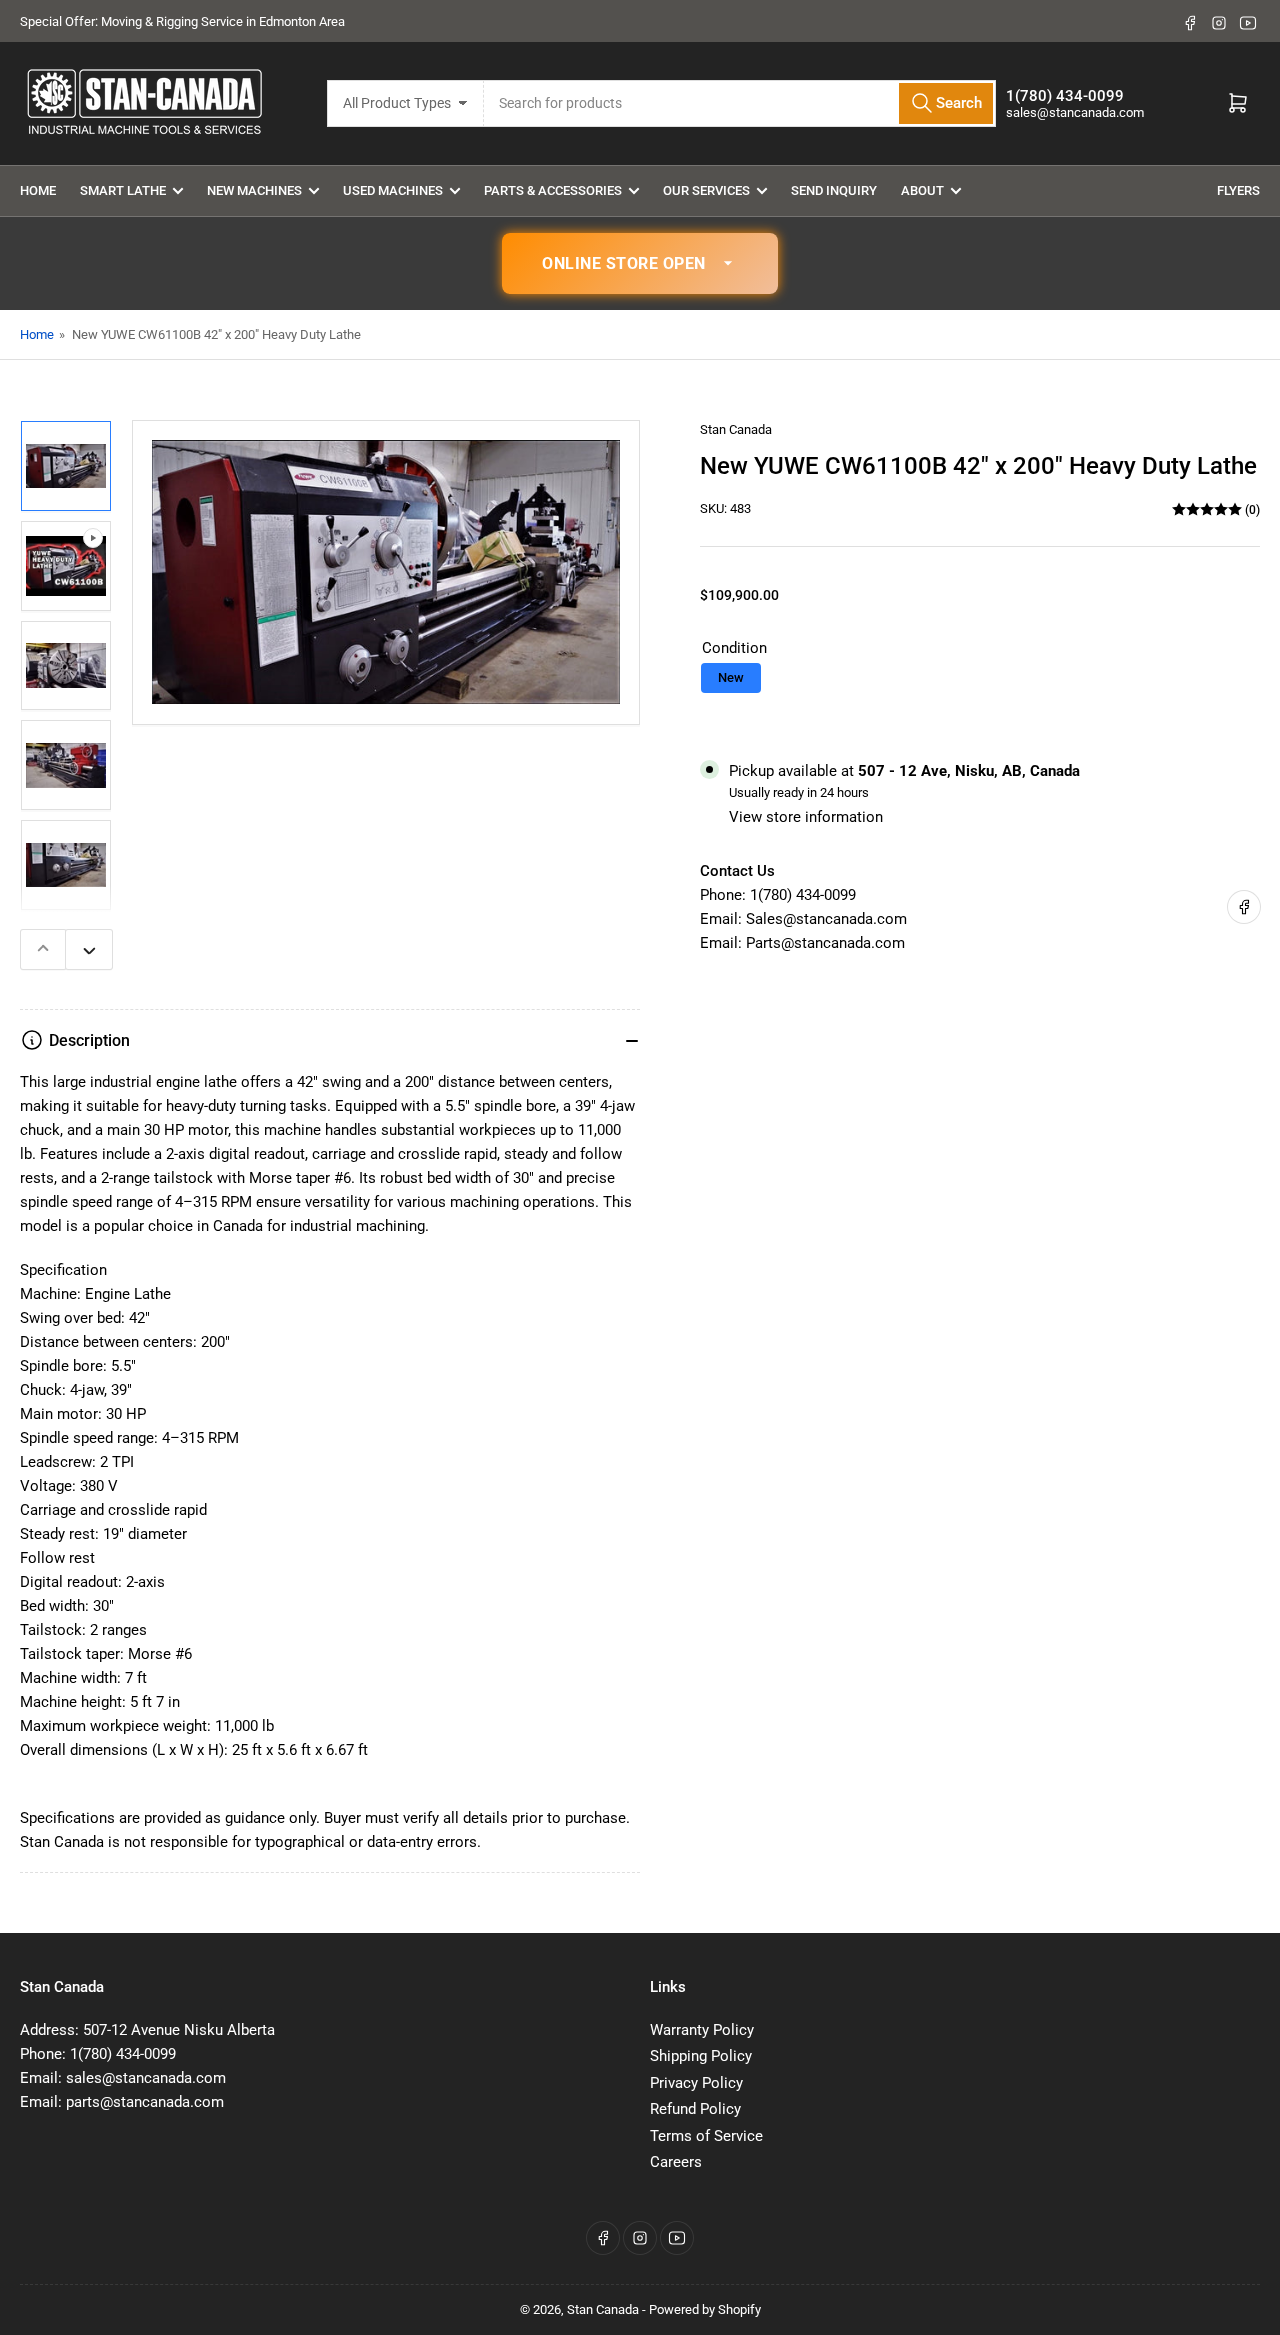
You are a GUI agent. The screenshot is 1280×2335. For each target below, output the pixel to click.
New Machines (254, 190)
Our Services (706, 190)
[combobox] (740, 103)
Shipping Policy (701, 2056)
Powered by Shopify (705, 2309)
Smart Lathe (123, 190)
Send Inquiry (834, 190)
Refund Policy (695, 2109)
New (731, 677)
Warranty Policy (702, 2030)
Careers (676, 2162)
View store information (806, 817)
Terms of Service (706, 2136)
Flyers (1238, 190)
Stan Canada (736, 429)
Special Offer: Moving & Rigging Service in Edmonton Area (182, 21)
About (922, 190)
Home (38, 190)
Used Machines (393, 190)
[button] (640, 264)
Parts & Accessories (553, 190)
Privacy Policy (696, 2083)
